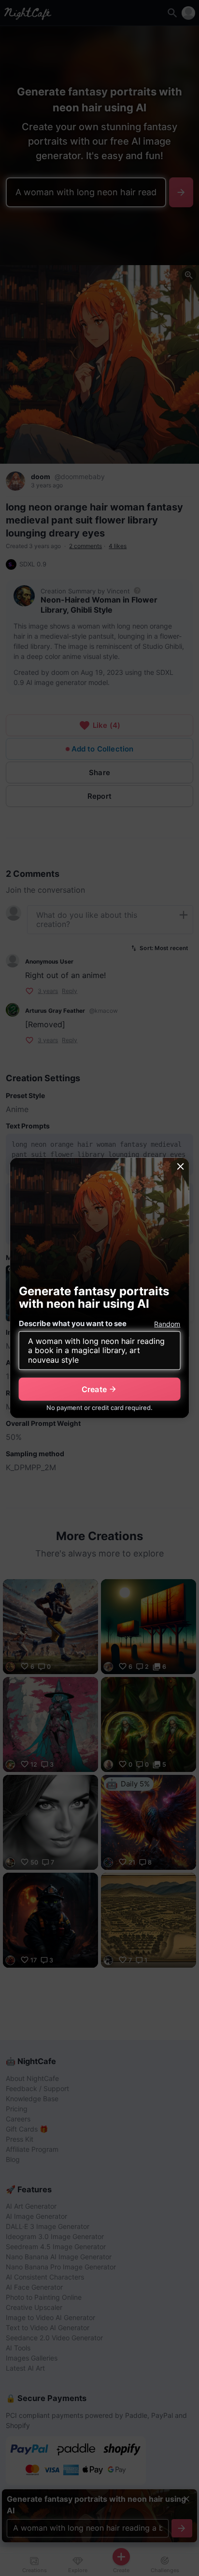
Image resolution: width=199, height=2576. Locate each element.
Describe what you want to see (73, 1323)
